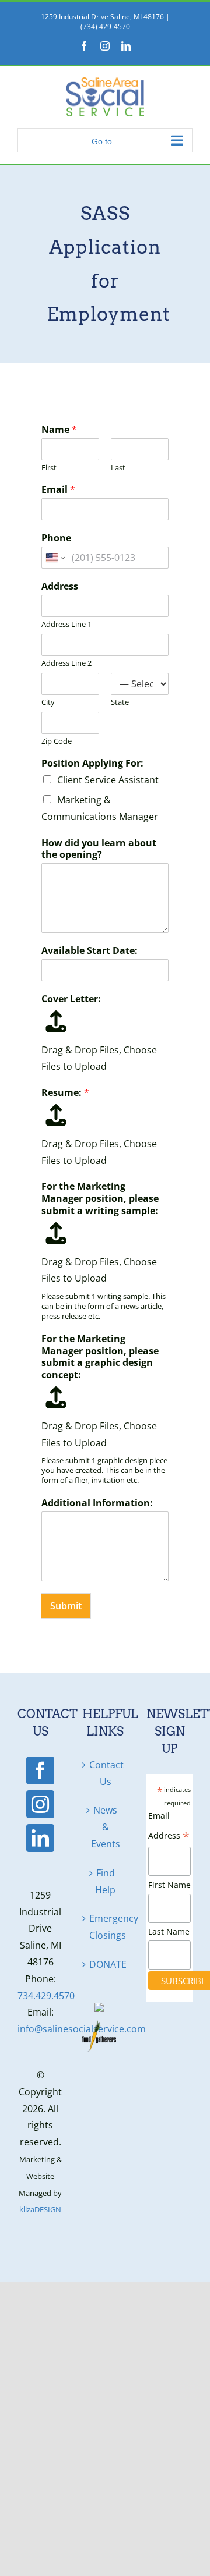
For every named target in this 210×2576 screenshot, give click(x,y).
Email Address (169, 1827)
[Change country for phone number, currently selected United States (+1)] (55, 558)
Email (58, 490)
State (120, 702)
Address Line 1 (66, 624)
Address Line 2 (66, 663)
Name (59, 430)
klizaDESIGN (40, 2209)
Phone (56, 538)
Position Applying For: (92, 763)
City (48, 702)
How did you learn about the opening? (99, 849)
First (49, 468)
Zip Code (57, 741)
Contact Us (106, 1773)
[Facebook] (40, 1770)
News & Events (106, 1827)
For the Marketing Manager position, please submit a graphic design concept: (100, 1357)
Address (60, 586)
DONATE (106, 1964)
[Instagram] (40, 1804)
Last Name (169, 1931)
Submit (66, 1606)
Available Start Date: (90, 951)
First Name (169, 1885)
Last (118, 468)
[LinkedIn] (40, 1838)
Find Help (105, 1881)
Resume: (65, 1093)
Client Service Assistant (108, 780)
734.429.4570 (46, 1996)
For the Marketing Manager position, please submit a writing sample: (100, 1198)
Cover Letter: (71, 999)
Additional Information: (97, 1503)
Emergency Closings (106, 1927)
